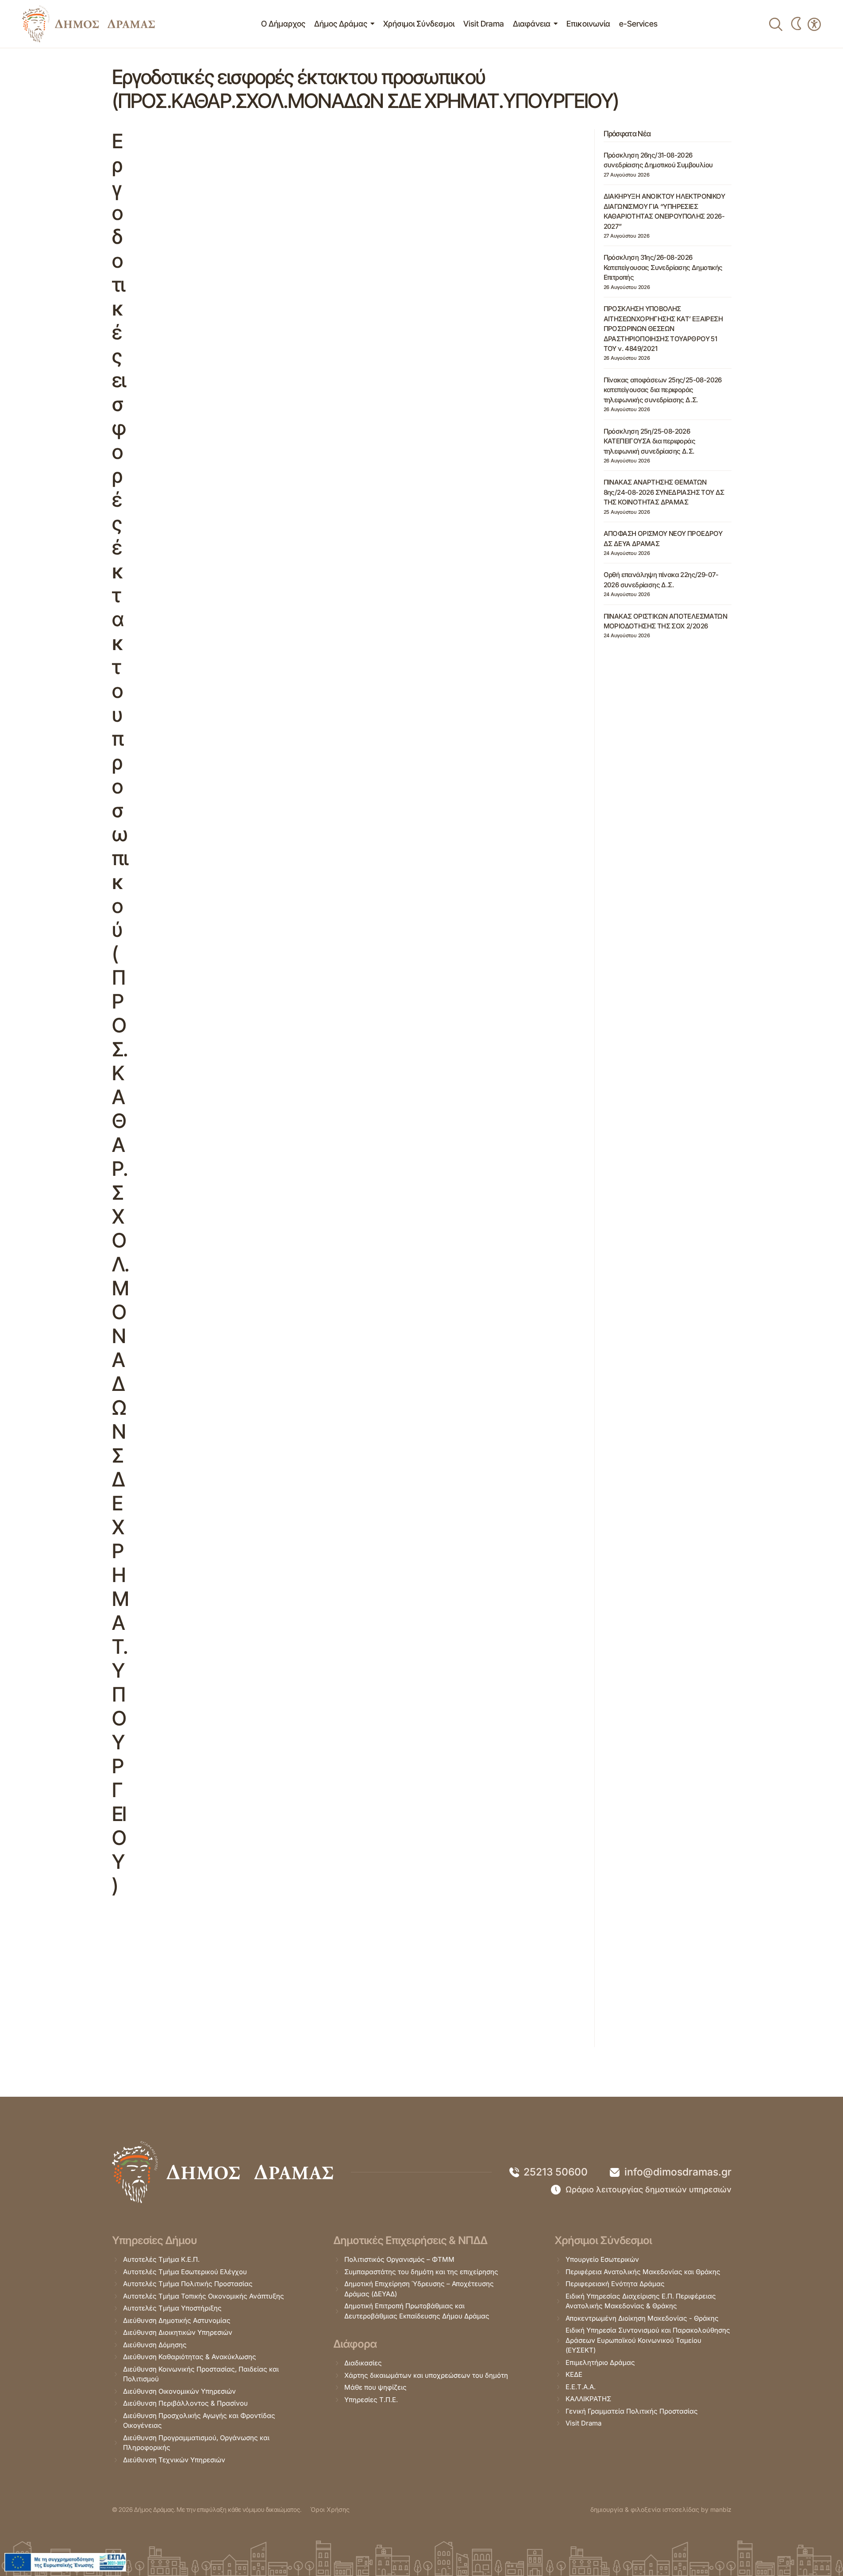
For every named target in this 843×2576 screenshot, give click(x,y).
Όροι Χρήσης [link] (330, 2509)
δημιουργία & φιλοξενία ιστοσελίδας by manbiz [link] (661, 2509)
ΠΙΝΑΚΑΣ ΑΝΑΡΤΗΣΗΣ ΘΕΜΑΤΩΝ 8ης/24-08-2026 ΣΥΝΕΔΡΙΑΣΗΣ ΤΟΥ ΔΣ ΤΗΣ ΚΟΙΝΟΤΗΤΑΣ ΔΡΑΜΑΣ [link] (664, 492)
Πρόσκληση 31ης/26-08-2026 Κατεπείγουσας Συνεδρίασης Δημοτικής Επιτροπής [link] (663, 267)
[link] (89, 24)
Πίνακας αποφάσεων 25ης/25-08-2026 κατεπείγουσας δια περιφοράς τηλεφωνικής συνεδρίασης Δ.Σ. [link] (663, 390)
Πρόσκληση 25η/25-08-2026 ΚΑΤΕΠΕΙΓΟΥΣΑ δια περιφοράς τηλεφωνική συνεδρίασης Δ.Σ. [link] (649, 441)
